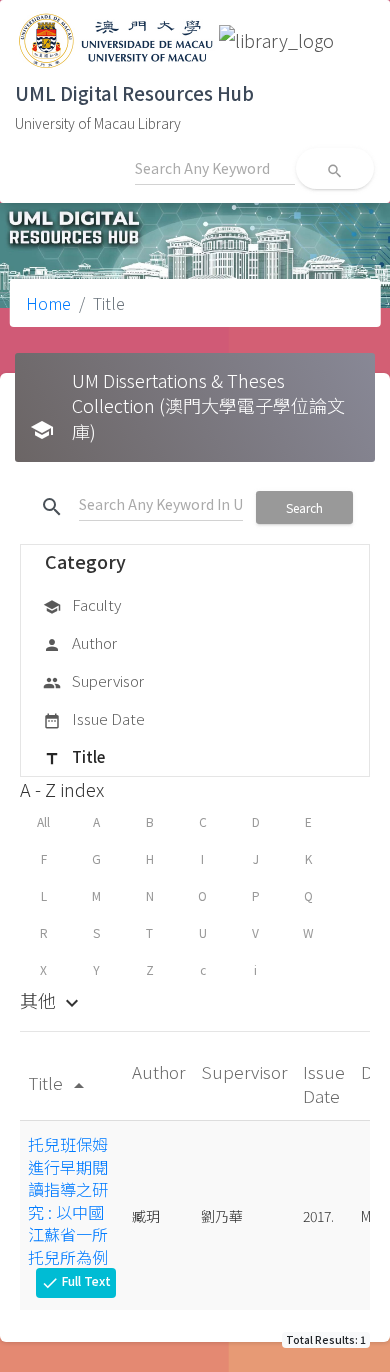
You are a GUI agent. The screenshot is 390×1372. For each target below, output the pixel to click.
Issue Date (94, 718)
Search (304, 507)
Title (74, 756)
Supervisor (93, 680)
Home (48, 303)
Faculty (82, 604)
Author (80, 642)
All (43, 821)
